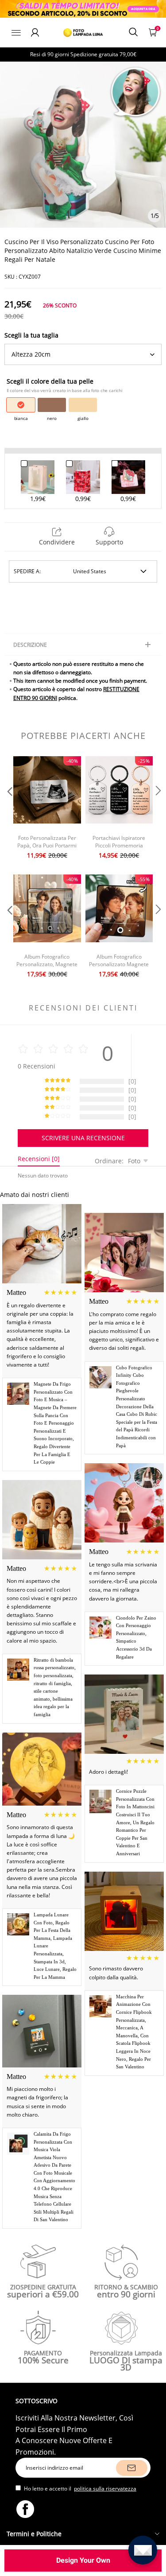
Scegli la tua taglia (31, 335)
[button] (9, 809)
